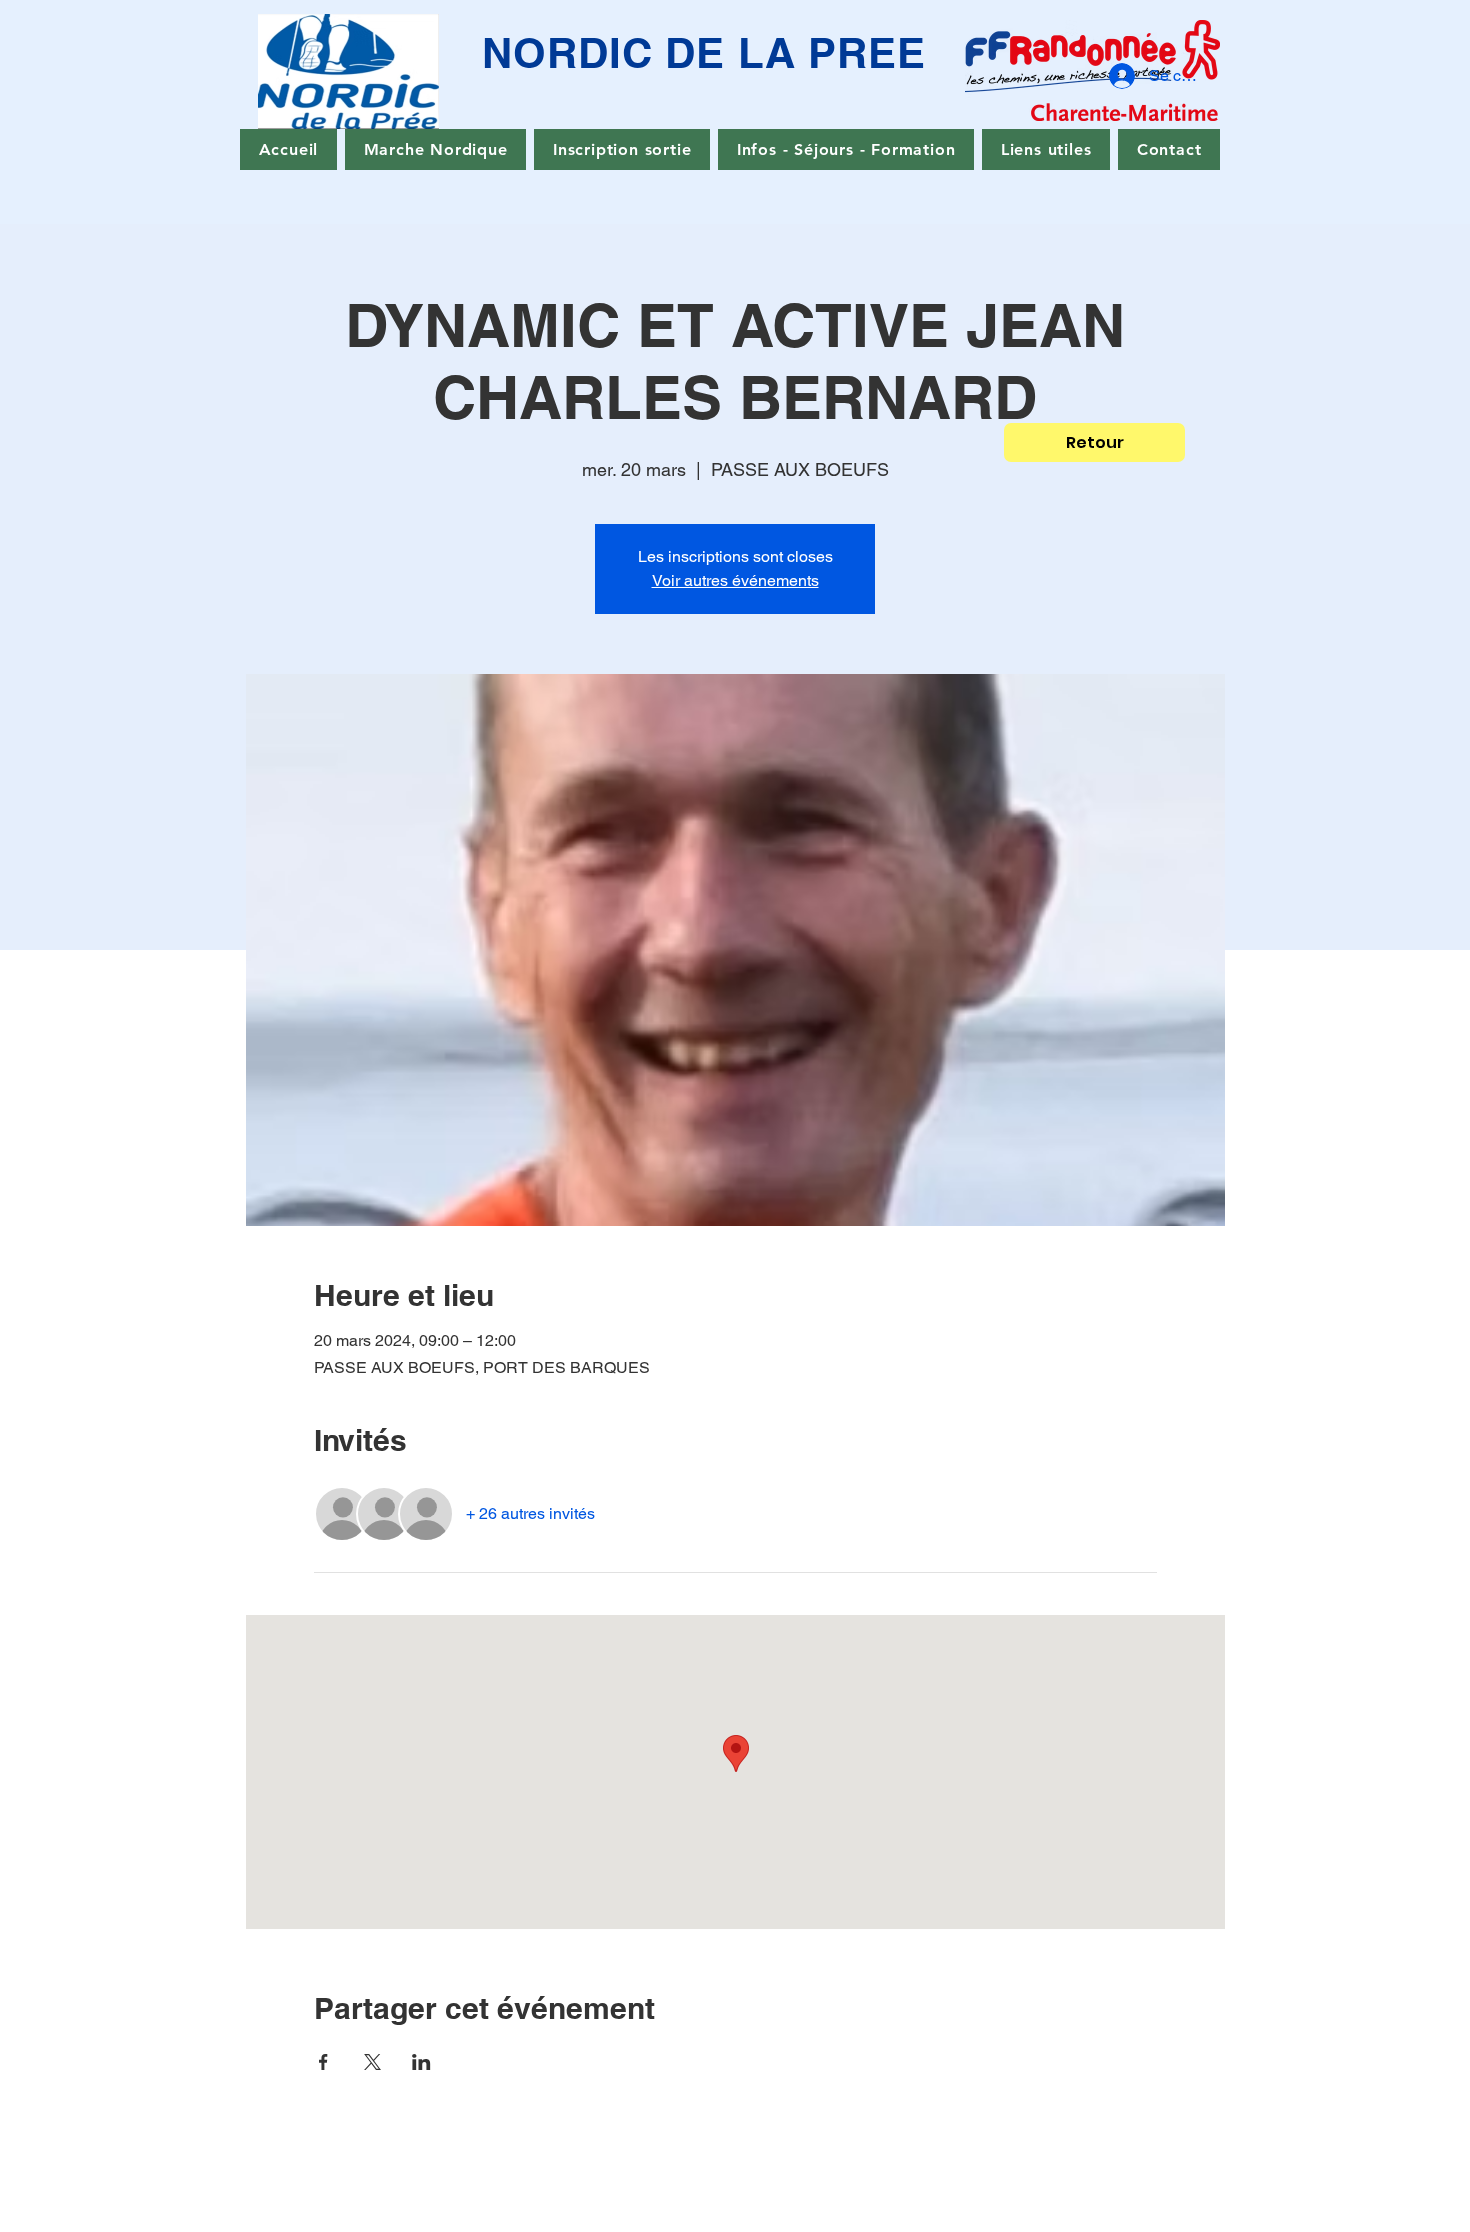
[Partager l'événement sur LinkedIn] (421, 2062)
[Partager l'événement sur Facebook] (323, 2062)
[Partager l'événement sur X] (372, 2062)
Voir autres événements (735, 580)
